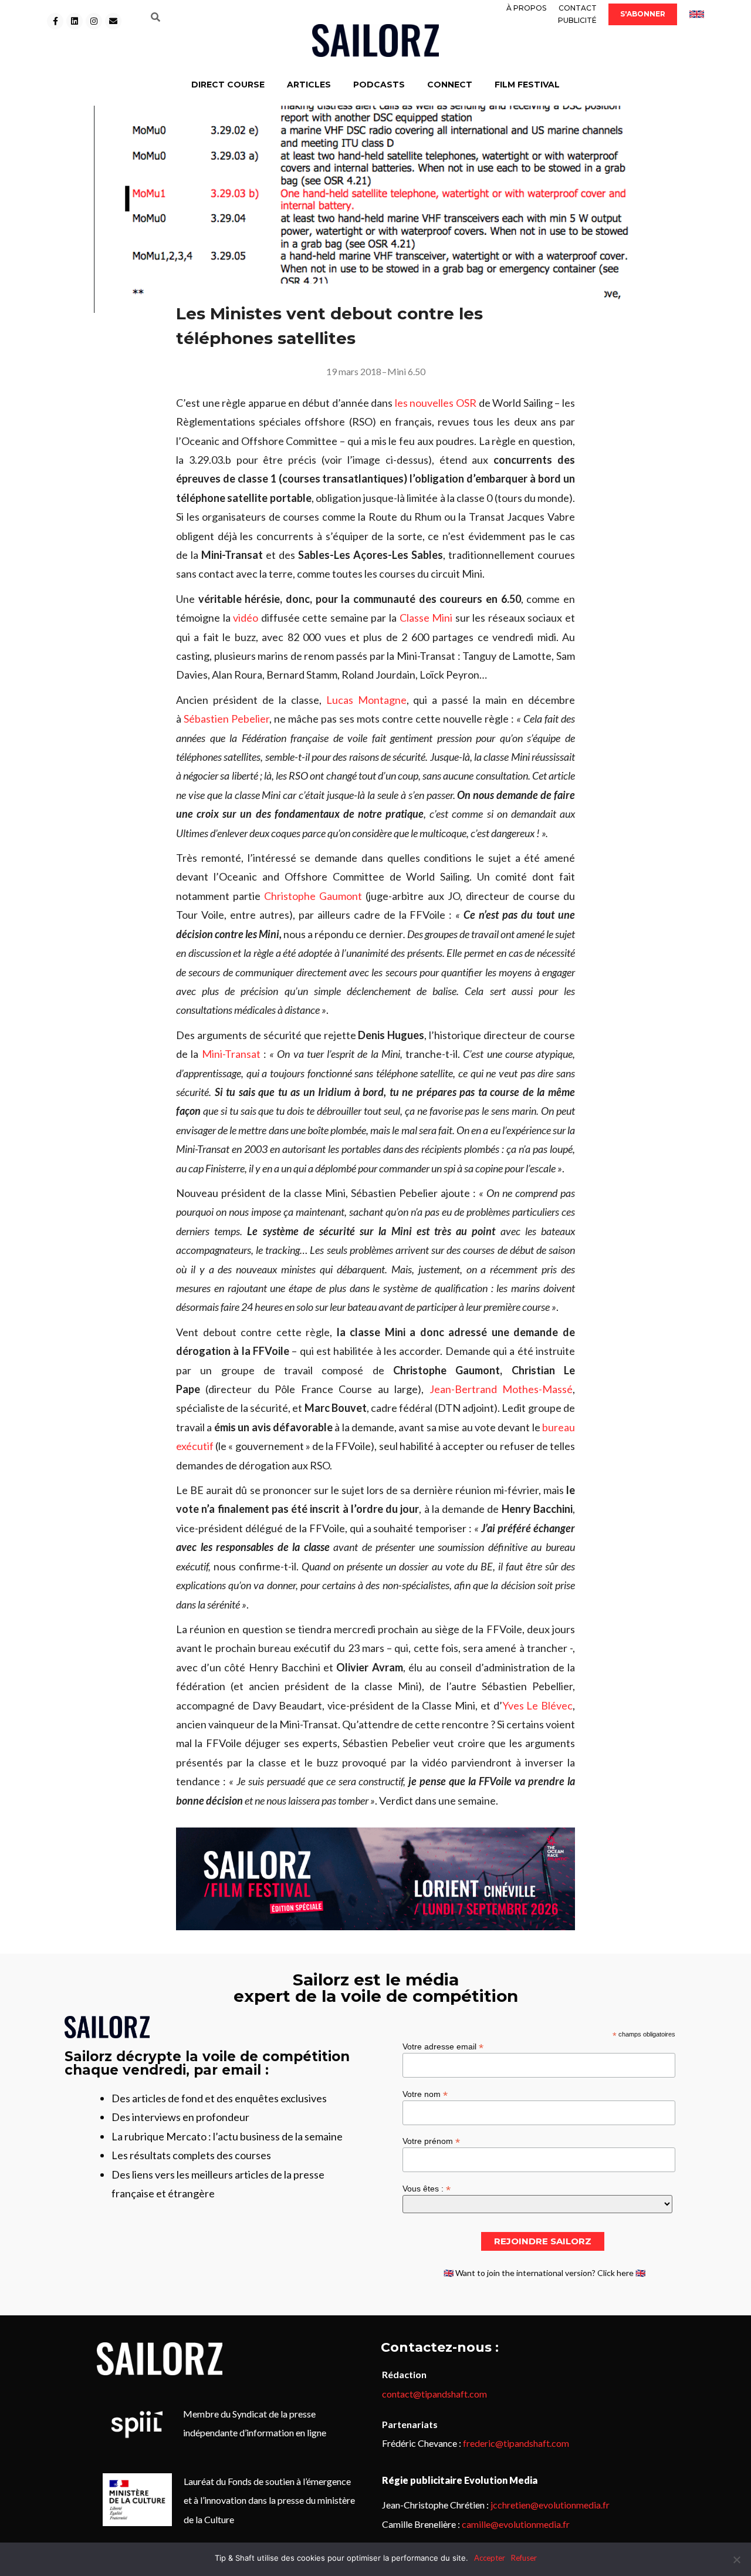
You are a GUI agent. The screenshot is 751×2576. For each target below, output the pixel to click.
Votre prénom (431, 2141)
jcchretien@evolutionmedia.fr (550, 2505)
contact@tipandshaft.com (434, 2394)
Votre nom (425, 2094)
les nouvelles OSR (437, 403)
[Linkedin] (75, 21)
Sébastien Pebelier (226, 719)
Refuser (524, 2558)
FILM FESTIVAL (527, 85)
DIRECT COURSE (228, 85)
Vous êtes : (427, 2188)
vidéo (246, 618)
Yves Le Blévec (538, 1705)
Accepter (490, 2558)
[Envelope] (113, 21)
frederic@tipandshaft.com (516, 2443)
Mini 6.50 (406, 371)
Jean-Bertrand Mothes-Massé (501, 1389)
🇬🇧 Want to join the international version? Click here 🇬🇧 (544, 2273)
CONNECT (450, 85)
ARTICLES (309, 85)
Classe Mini (426, 618)
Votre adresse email (443, 2046)
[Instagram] (94, 21)
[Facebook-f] (55, 21)
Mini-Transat (231, 1054)
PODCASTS (379, 85)
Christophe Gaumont (313, 896)
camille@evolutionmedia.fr (516, 2524)
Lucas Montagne (366, 700)
